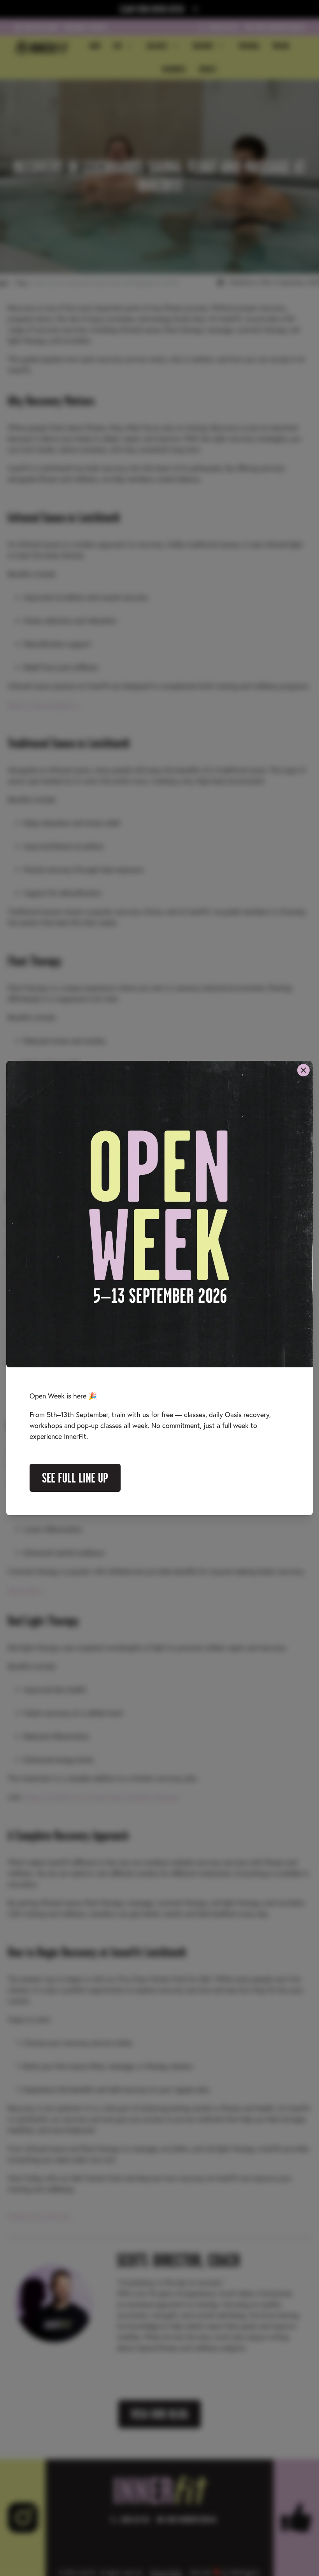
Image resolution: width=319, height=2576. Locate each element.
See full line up (75, 1478)
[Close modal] (303, 1070)
